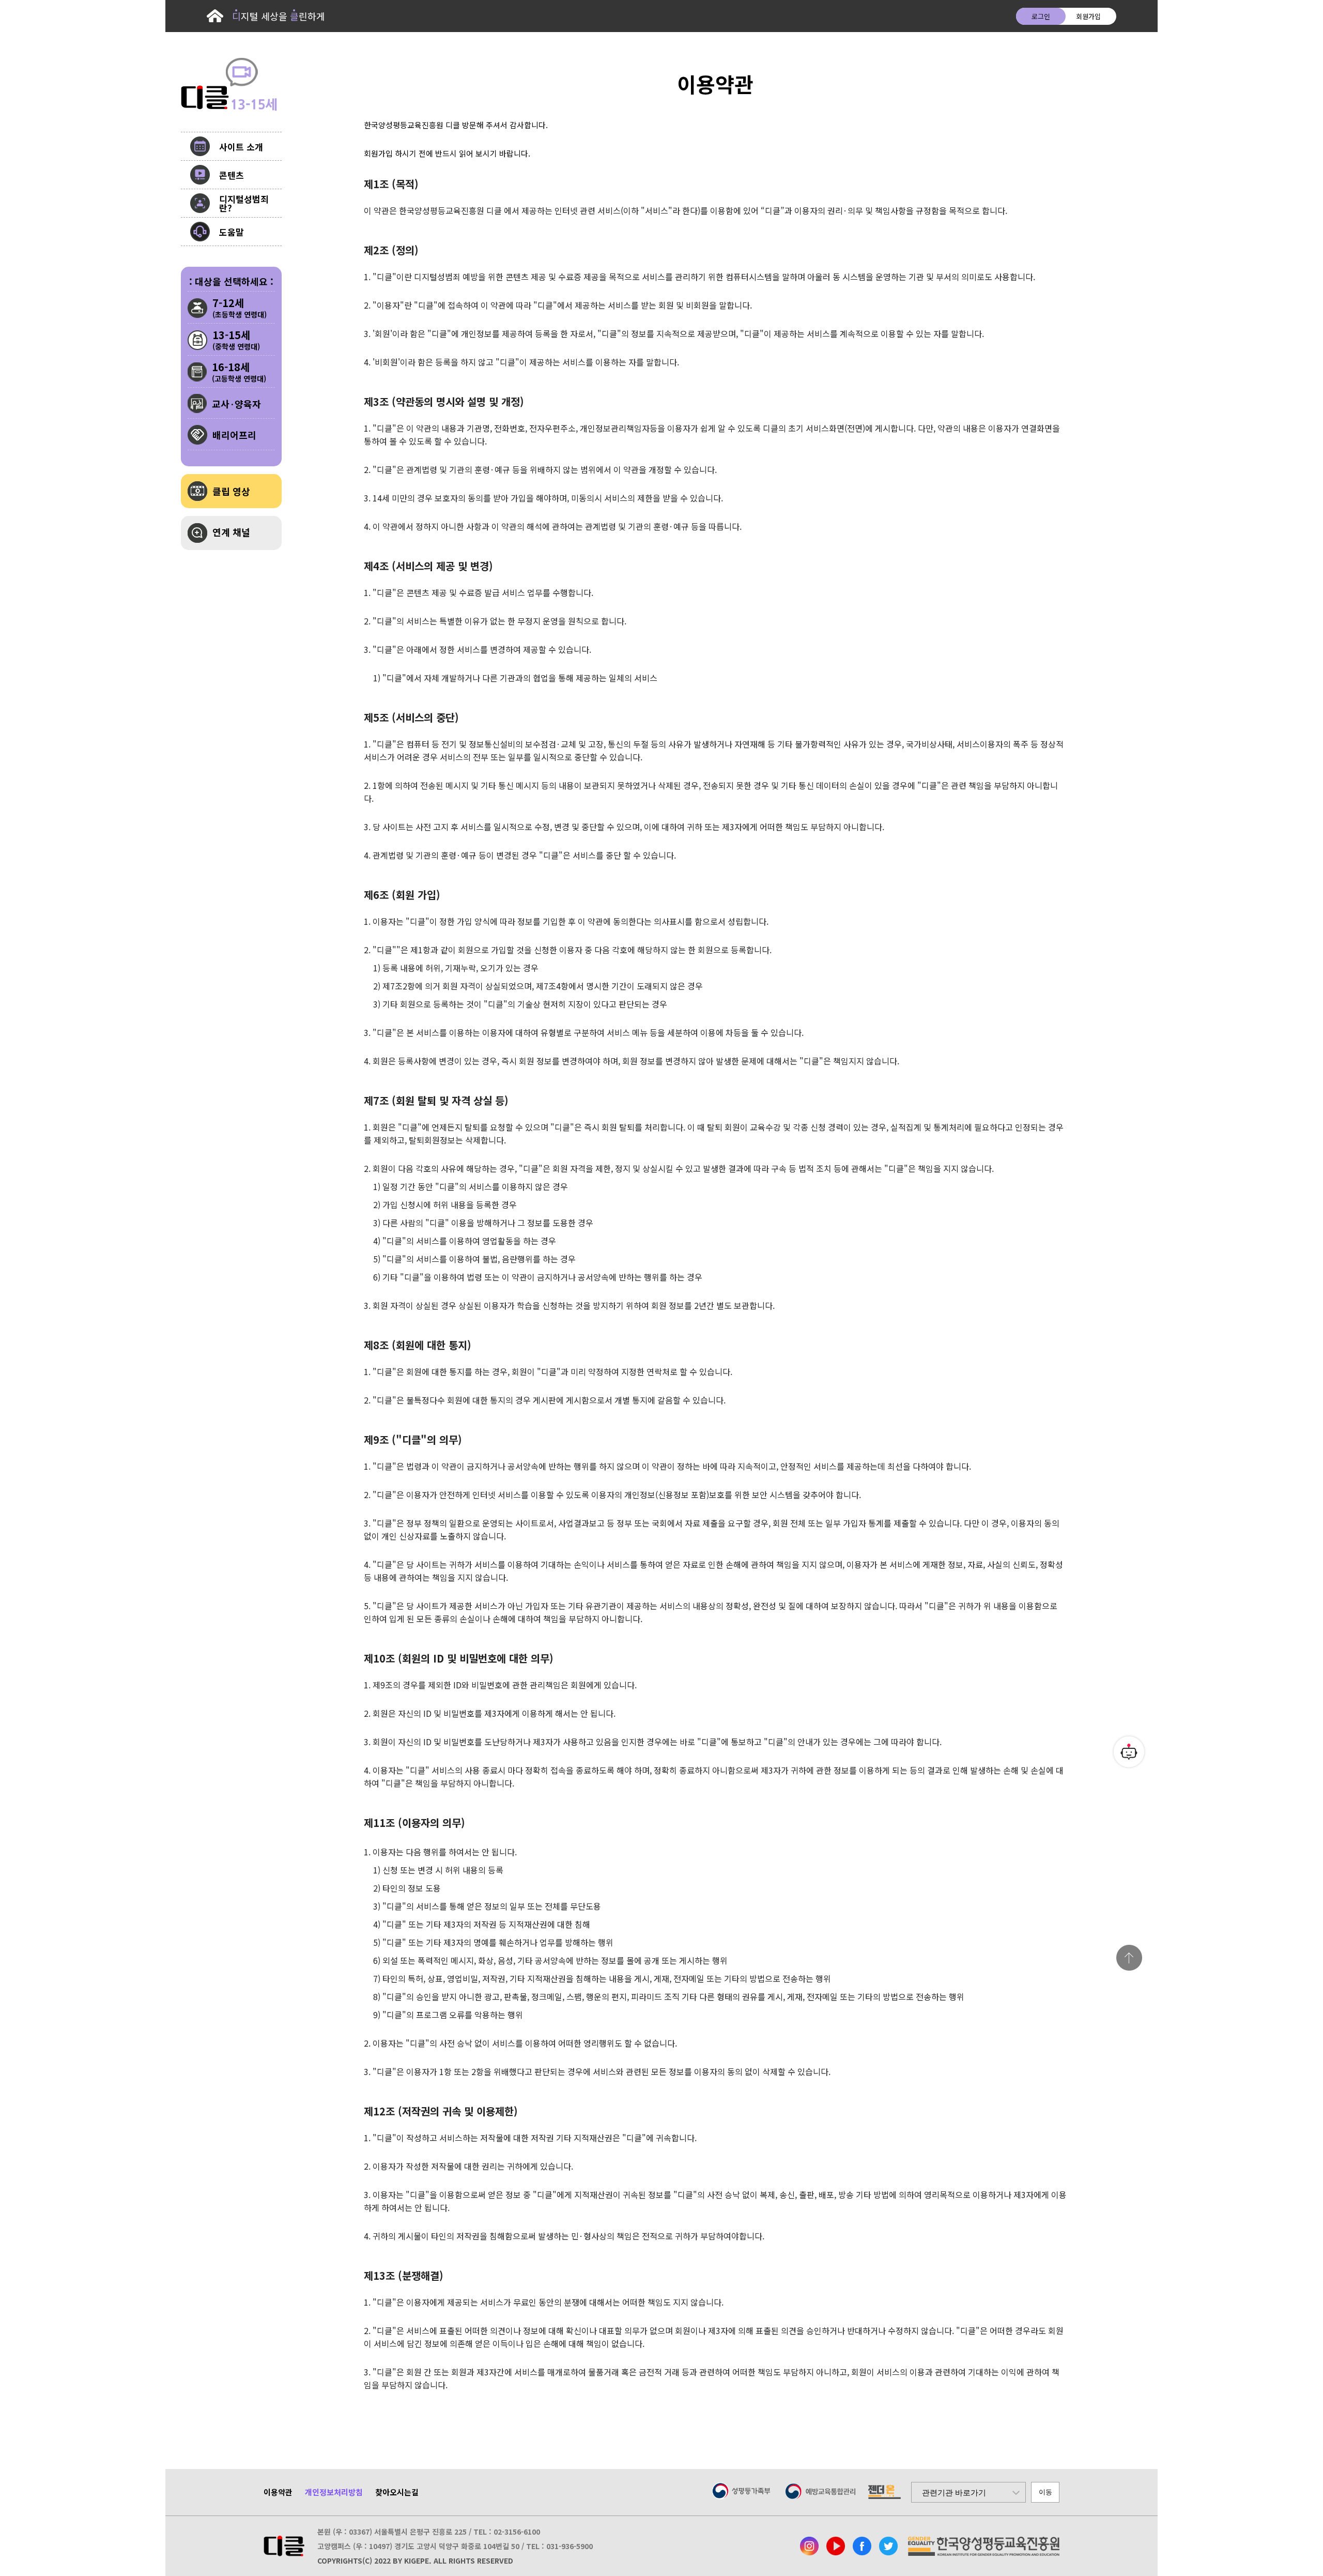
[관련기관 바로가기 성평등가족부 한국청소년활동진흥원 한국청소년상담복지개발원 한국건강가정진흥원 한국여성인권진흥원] (968, 2492)
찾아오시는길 (397, 2492)
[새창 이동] (809, 2546)
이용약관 (278, 2492)
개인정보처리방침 (334, 2492)
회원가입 (1088, 16)
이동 (1045, 2492)
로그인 (1041, 16)
